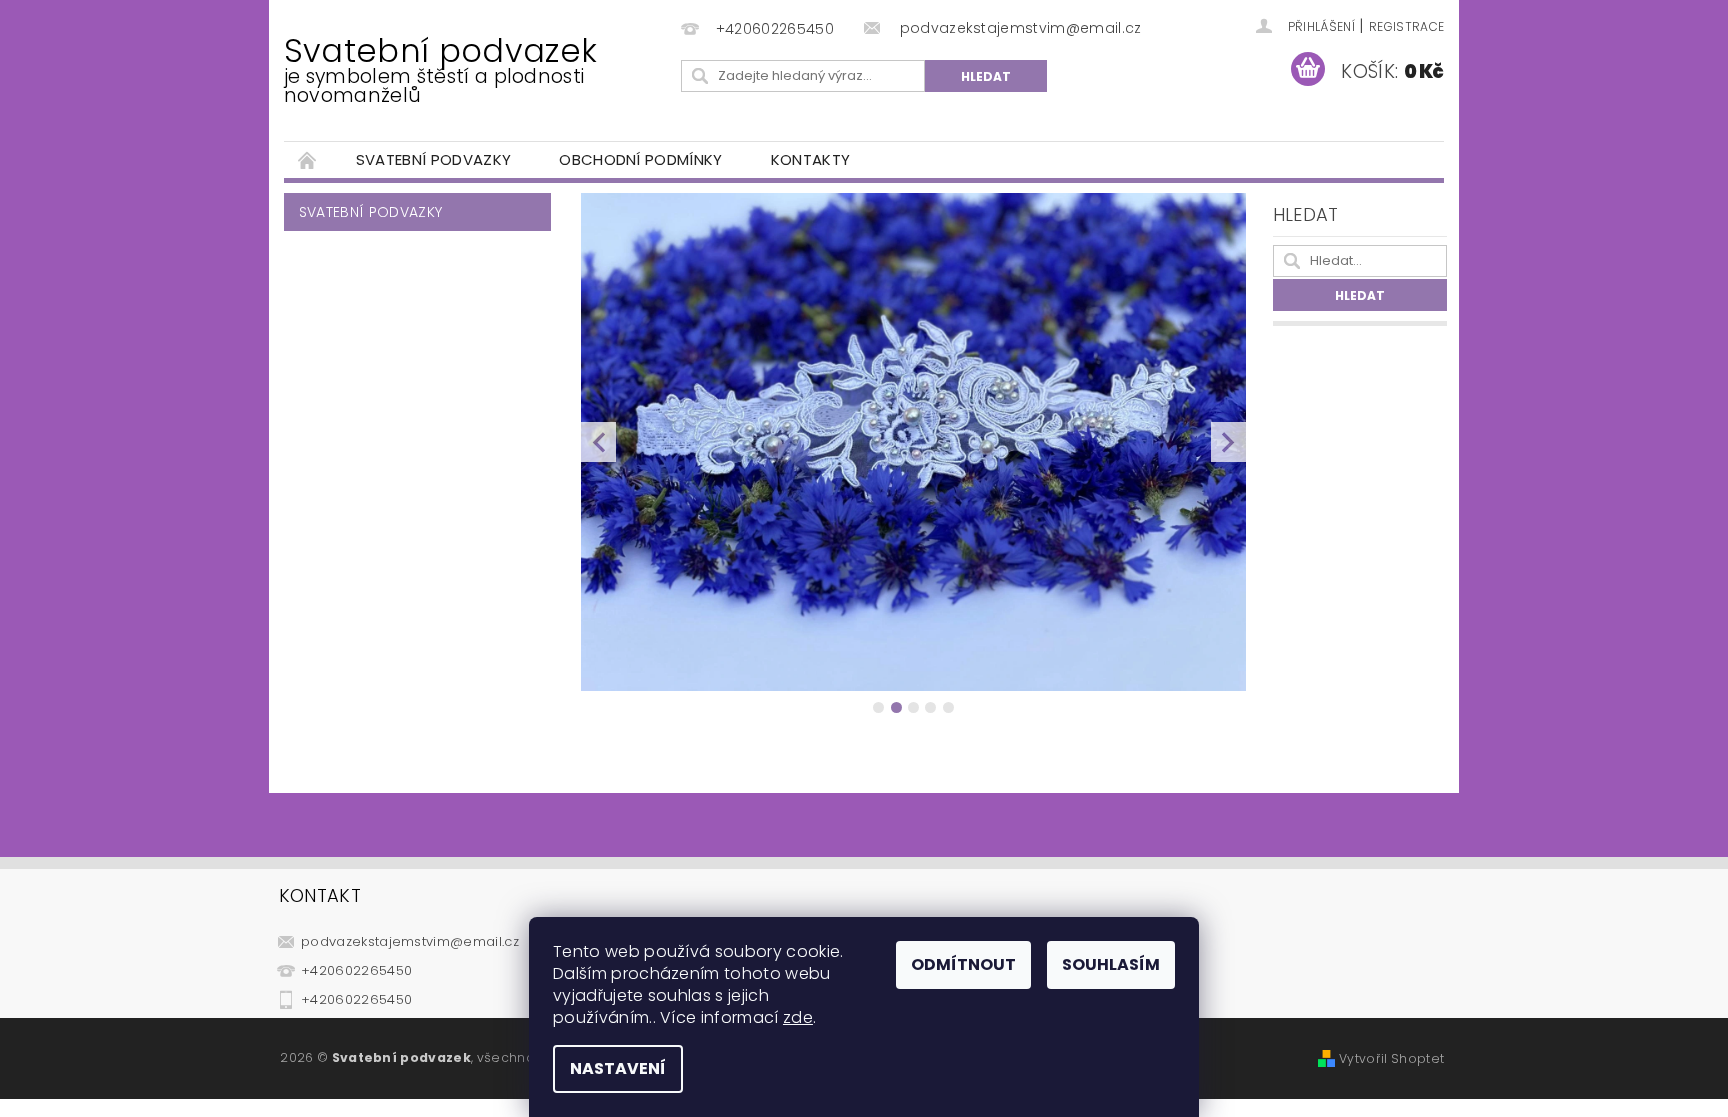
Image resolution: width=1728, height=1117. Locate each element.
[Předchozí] (598, 442)
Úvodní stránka (308, 159)
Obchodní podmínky (640, 159)
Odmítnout (963, 964)
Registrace (1406, 26)
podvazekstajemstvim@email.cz (410, 941)
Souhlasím (1111, 964)
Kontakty (811, 159)
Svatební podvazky (433, 159)
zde (798, 1017)
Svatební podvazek (440, 68)
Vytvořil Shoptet (1391, 1058)
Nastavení (618, 1068)
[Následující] (1228, 442)
